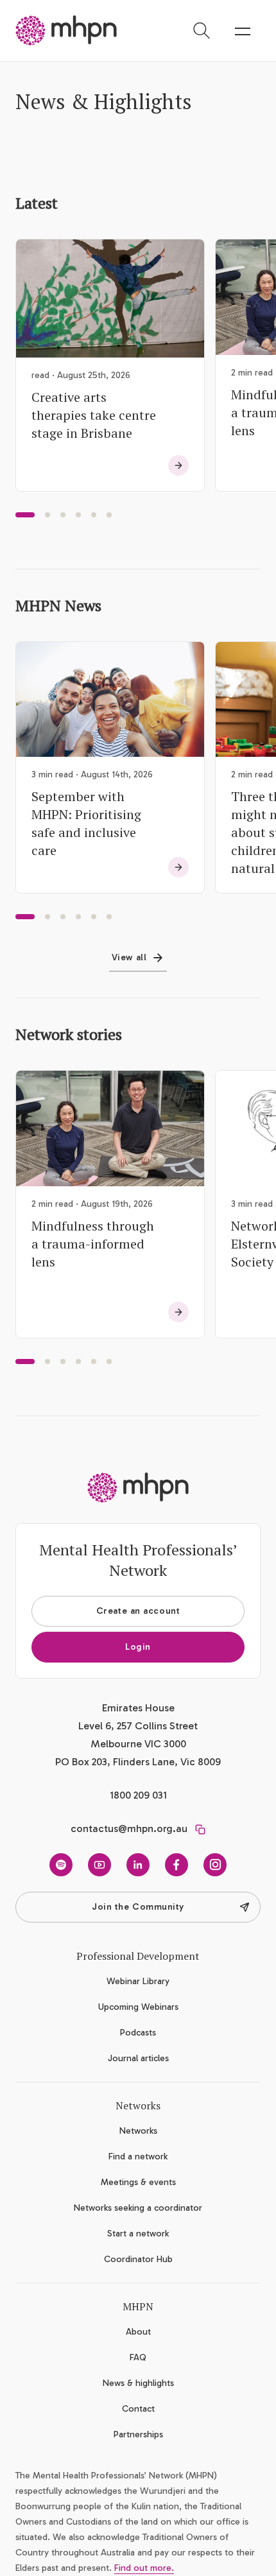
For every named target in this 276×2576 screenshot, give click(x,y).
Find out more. (144, 2568)
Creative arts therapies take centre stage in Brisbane (94, 415)
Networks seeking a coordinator (138, 2208)
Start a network (138, 2234)
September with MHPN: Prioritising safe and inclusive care (86, 823)
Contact (138, 2409)
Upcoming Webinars (138, 2007)
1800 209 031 (138, 1795)
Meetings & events (138, 2182)
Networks (138, 2131)
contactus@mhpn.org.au (129, 1828)
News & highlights (138, 2383)
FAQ (138, 2357)
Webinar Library (138, 1981)
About (138, 2332)
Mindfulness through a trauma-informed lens (93, 1244)
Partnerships (138, 2434)
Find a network (138, 2157)
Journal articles (138, 2058)
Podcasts (138, 2033)
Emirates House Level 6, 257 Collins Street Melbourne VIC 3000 (138, 1726)
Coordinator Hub (138, 2259)
